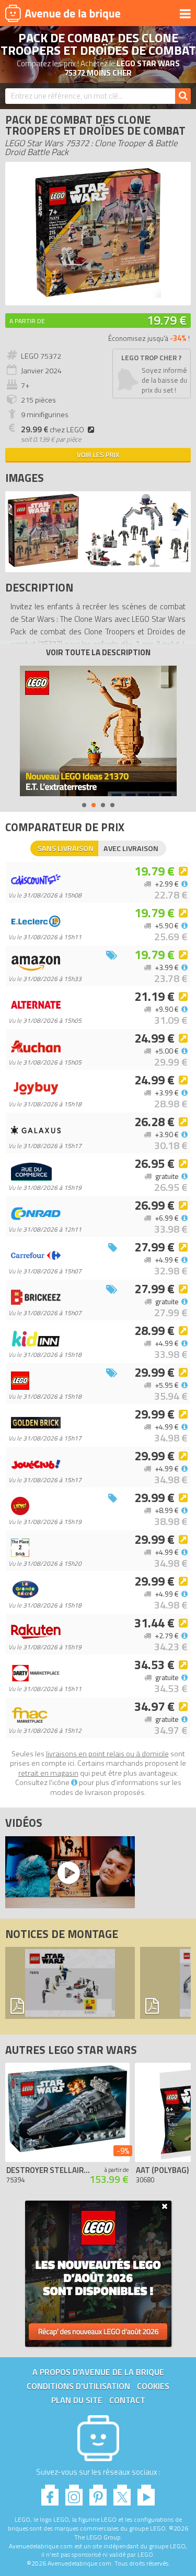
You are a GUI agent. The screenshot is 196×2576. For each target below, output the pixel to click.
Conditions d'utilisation (78, 2386)
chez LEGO (53, 430)
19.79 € (167, 320)
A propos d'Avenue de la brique (98, 2372)
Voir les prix (98, 455)
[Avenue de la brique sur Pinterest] (98, 2492)
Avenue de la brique (63, 13)
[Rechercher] (183, 96)
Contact (127, 2400)
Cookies (153, 2386)
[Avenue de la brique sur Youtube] (146, 2492)
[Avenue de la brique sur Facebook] (50, 2492)
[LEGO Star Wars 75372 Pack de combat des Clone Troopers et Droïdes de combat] (43, 564)
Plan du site (77, 2400)
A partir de (27, 321)
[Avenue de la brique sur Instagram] (74, 2492)
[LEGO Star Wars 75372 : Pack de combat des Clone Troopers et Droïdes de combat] (98, 295)
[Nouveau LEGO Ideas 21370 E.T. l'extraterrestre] (98, 731)
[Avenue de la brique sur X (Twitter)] (122, 2492)
